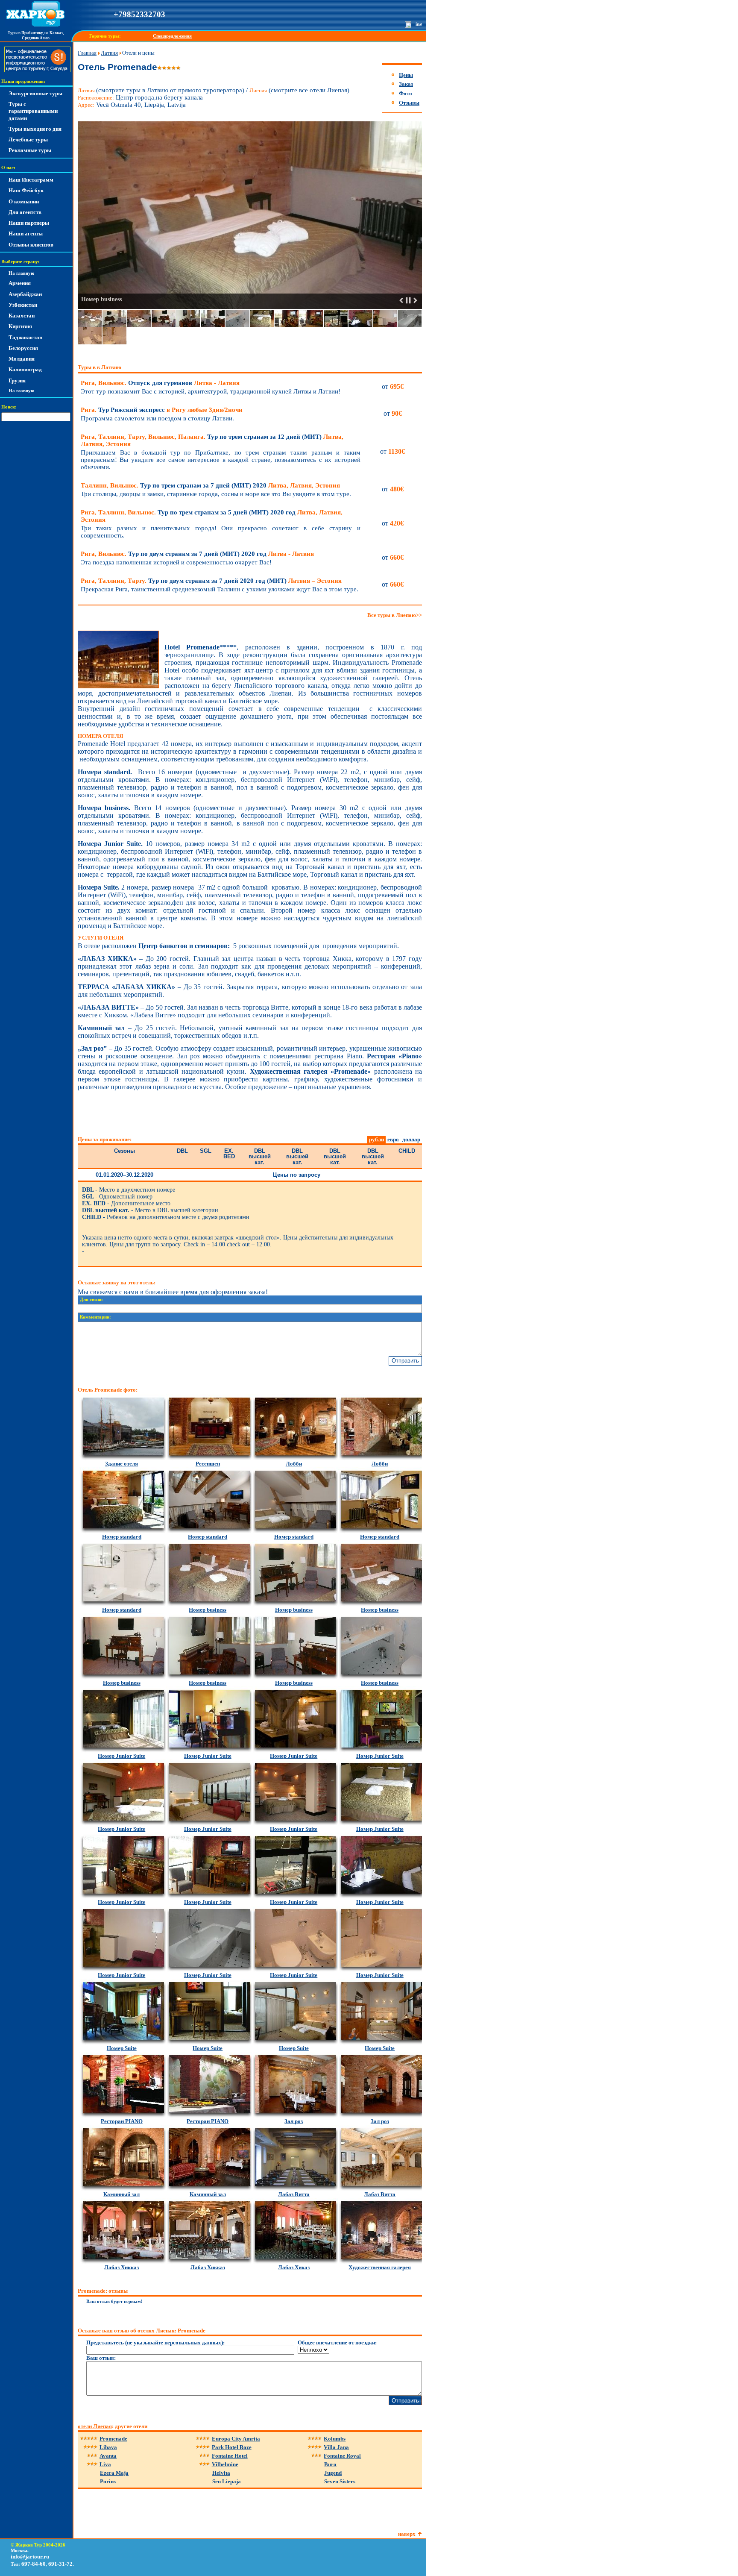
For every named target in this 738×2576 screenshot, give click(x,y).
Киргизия (20, 326)
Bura (330, 2464)
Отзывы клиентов (31, 245)
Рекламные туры (30, 150)
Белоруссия (23, 348)
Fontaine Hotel (230, 2456)
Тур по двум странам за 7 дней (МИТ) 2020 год (197, 554)
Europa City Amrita (236, 2439)
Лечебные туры (28, 140)
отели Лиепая (95, 2426)
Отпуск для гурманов (160, 383)
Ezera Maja (114, 2473)
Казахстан (22, 316)
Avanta (108, 2456)
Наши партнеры (29, 223)
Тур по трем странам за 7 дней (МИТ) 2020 (210, 485)
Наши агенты (26, 234)
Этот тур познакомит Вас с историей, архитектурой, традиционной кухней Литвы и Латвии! (211, 391)
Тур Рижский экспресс (162, 410)
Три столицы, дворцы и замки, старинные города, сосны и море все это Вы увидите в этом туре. (216, 494)
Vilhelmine (225, 2464)
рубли (376, 1139)
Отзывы (409, 103)
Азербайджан (25, 294)
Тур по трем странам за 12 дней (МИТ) (212, 440)
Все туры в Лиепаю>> (395, 615)
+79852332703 (139, 14)
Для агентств (25, 212)
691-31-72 (60, 2564)
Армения (20, 283)
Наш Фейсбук (26, 190)
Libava (108, 2447)
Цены (406, 75)
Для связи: (91, 1300)
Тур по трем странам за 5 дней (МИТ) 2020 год (212, 516)
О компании (24, 201)
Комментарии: (95, 1317)
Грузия (17, 380)
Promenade (113, 2439)
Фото (406, 93)
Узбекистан (23, 305)
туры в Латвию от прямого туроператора (184, 90)
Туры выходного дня (35, 129)
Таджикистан (25, 337)
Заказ (406, 84)
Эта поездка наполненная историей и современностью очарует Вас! (176, 562)
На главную (21, 273)
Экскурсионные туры (35, 93)
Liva (105, 2464)
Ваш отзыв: (101, 2358)
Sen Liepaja (227, 2481)
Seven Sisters (340, 2481)
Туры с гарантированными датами (33, 111)
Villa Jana (336, 2447)
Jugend (333, 2473)
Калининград (25, 369)
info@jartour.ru (30, 2557)
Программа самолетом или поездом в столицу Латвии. (157, 418)
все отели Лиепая (323, 90)
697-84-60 (34, 2564)
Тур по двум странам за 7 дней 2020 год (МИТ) (211, 581)
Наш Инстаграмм (31, 180)
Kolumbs (335, 2439)
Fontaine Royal (342, 2456)
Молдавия (22, 359)
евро (393, 1139)
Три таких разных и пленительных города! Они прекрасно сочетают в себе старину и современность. (221, 532)
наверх (407, 2534)
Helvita (221, 2473)
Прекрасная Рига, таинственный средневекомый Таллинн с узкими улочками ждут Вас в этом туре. (220, 589)
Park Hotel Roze (232, 2447)
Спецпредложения (172, 36)
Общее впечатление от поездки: (337, 2342)
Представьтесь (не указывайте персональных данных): (155, 2342)
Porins (108, 2481)
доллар (411, 1139)
